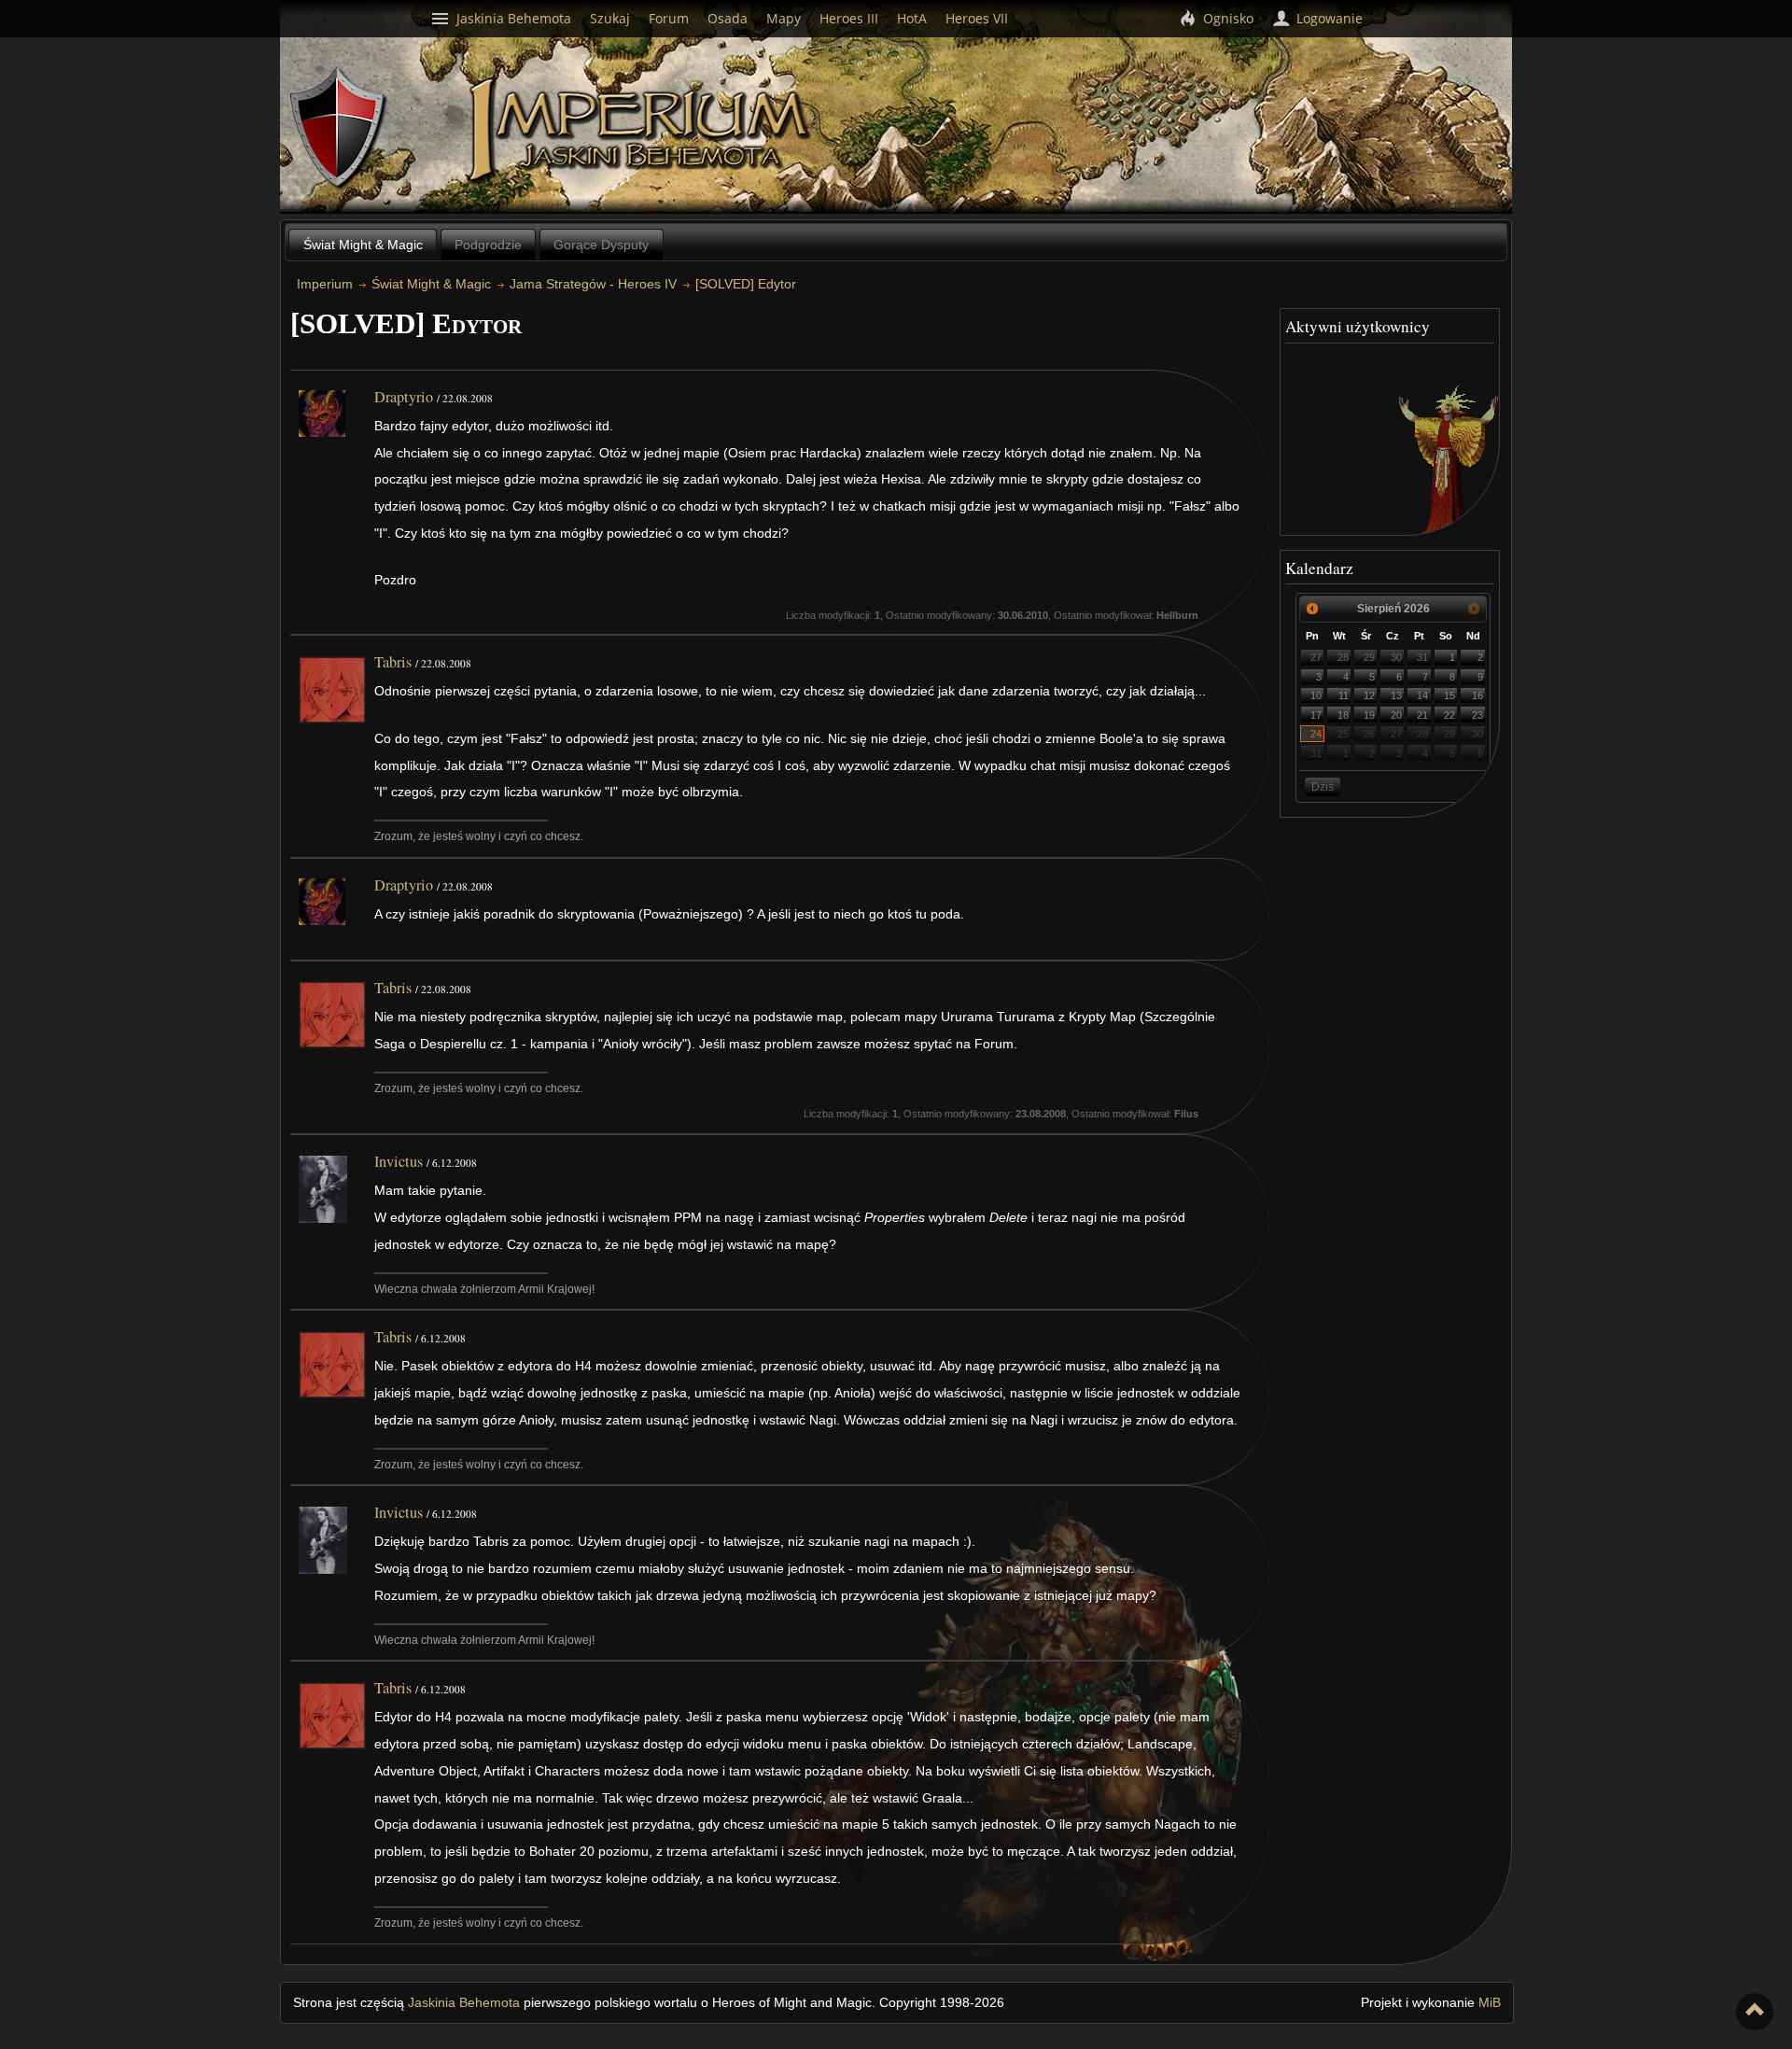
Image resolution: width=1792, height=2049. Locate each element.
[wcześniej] (1312, 609)
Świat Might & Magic (363, 245)
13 (1396, 695)
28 (1343, 657)
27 (1316, 657)
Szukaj (610, 18)
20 (1396, 715)
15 (1449, 695)
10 (1316, 695)
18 (1343, 715)
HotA (912, 18)
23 (1477, 715)
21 (1422, 715)
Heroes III (849, 18)
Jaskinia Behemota (464, 2002)
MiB (1490, 2002)
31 (1422, 657)
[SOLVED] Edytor (746, 284)
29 (1369, 657)
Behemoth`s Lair (339, 128)
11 (1344, 695)
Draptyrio (404, 397)
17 (1316, 715)
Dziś (1323, 787)
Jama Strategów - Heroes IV (593, 284)
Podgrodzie (488, 245)
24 (1316, 734)
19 (1369, 715)
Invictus (399, 1161)
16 (1477, 695)
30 (1396, 657)
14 (1422, 695)
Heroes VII (977, 18)
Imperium (642, 131)
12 (1369, 695)
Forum (669, 18)
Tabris (393, 662)
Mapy (784, 18)
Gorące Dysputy (601, 245)
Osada (728, 18)
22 (1449, 715)
